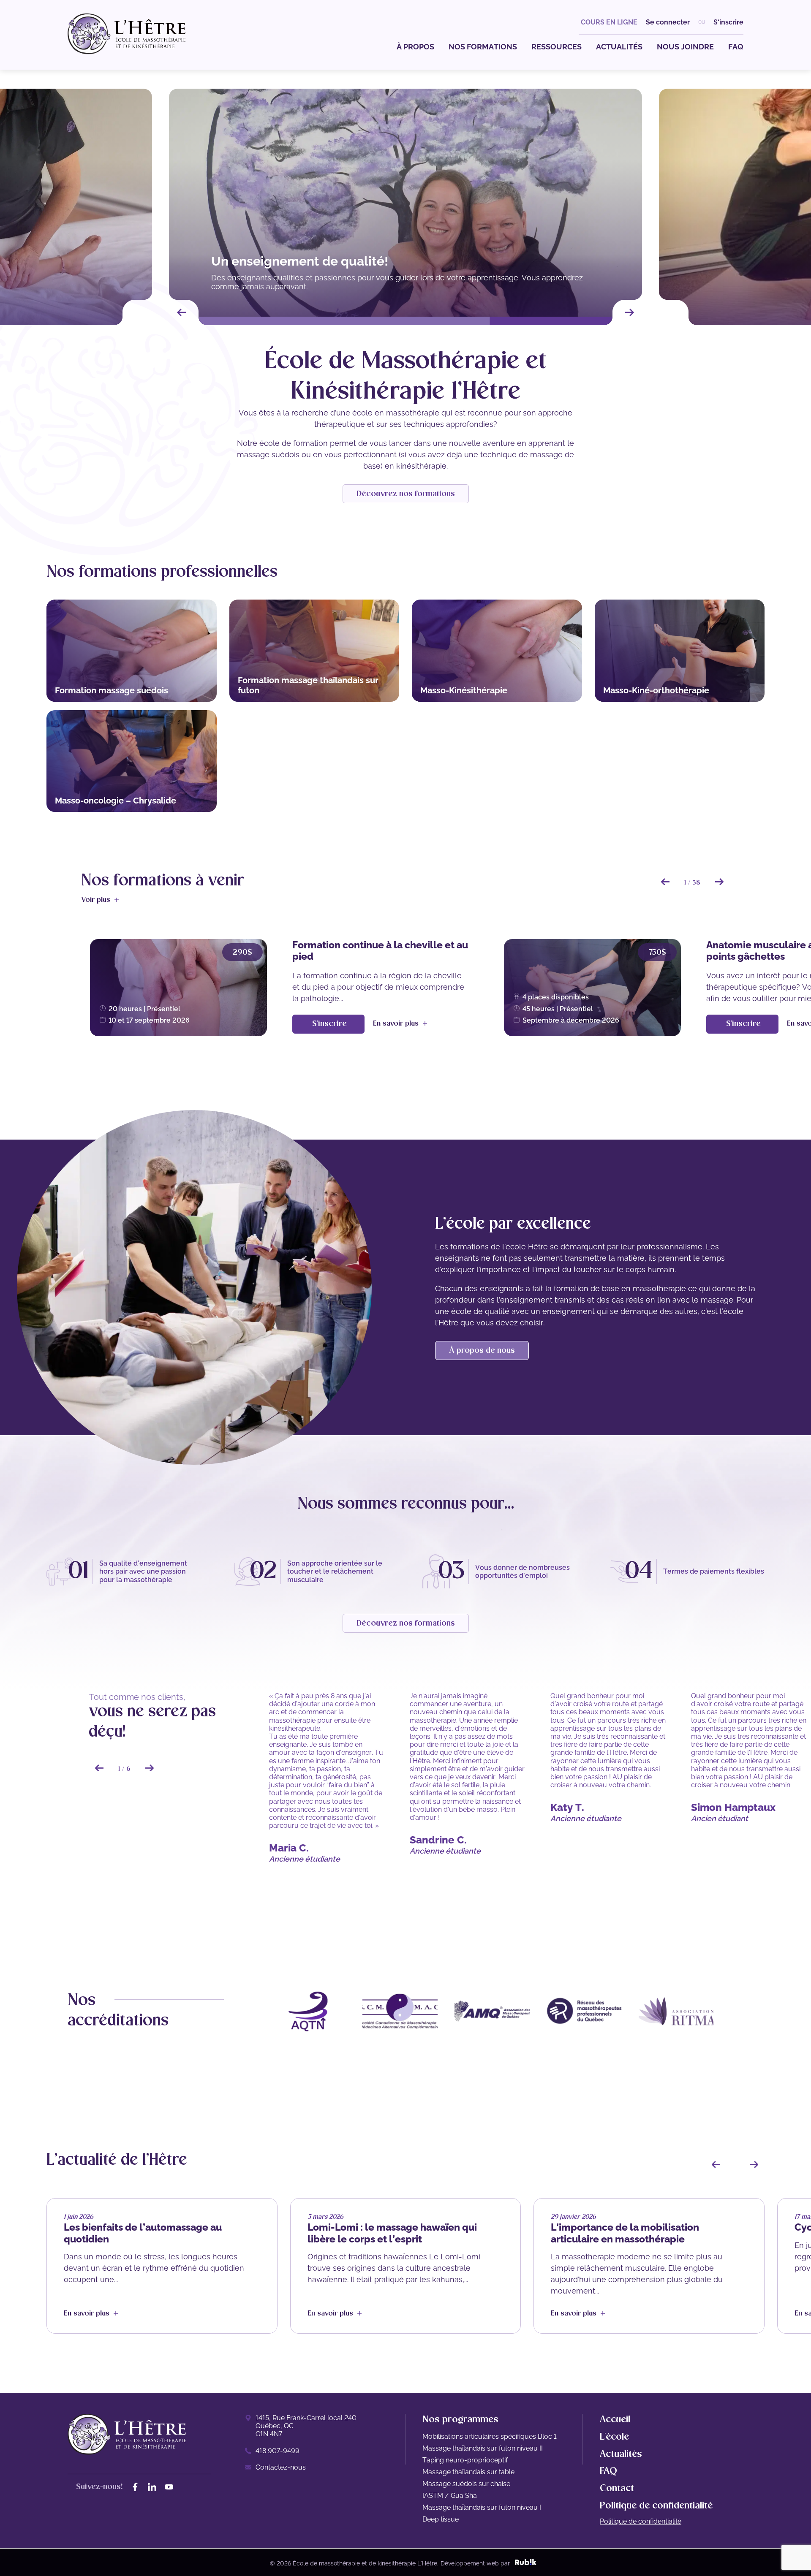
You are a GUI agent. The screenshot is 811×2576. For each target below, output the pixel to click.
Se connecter (668, 22)
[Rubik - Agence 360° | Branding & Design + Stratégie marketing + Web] (526, 2563)
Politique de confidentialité (641, 2521)
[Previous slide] (182, 312)
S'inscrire (728, 22)
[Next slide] (629, 312)
